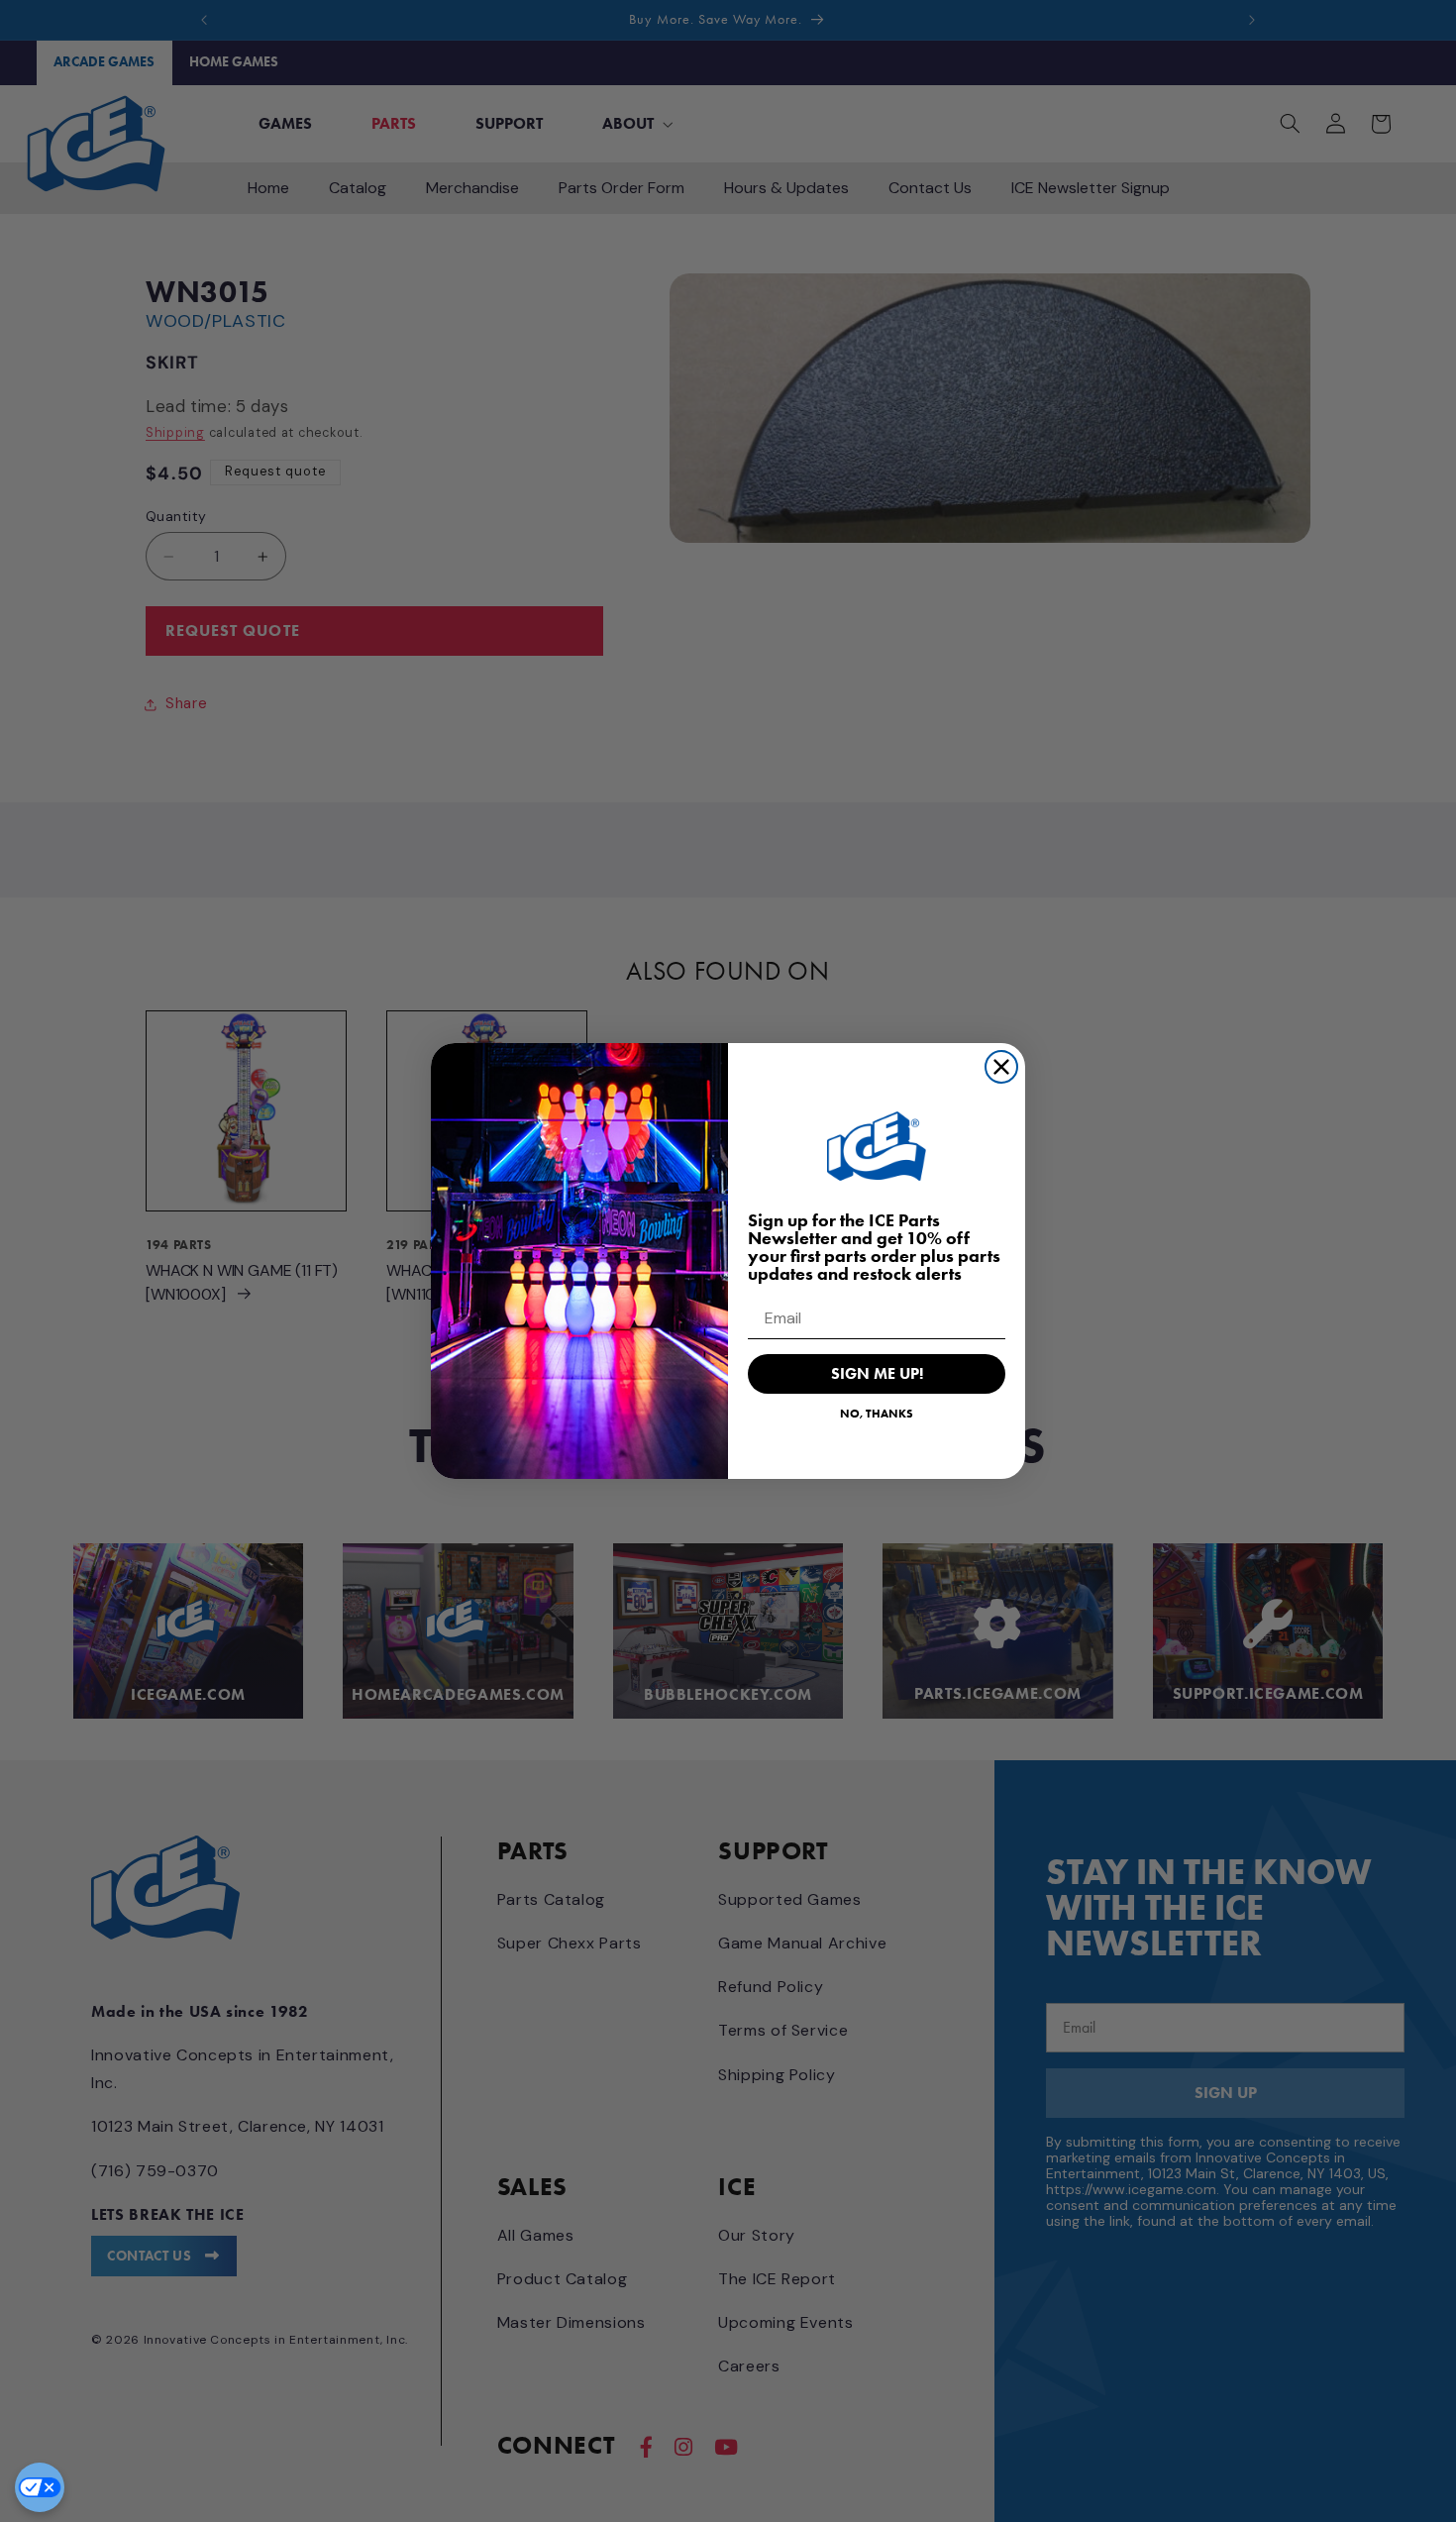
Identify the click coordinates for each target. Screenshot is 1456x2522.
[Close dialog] (1001, 1067)
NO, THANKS (877, 1413)
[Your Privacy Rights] (40, 2487)
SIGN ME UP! (877, 1373)
